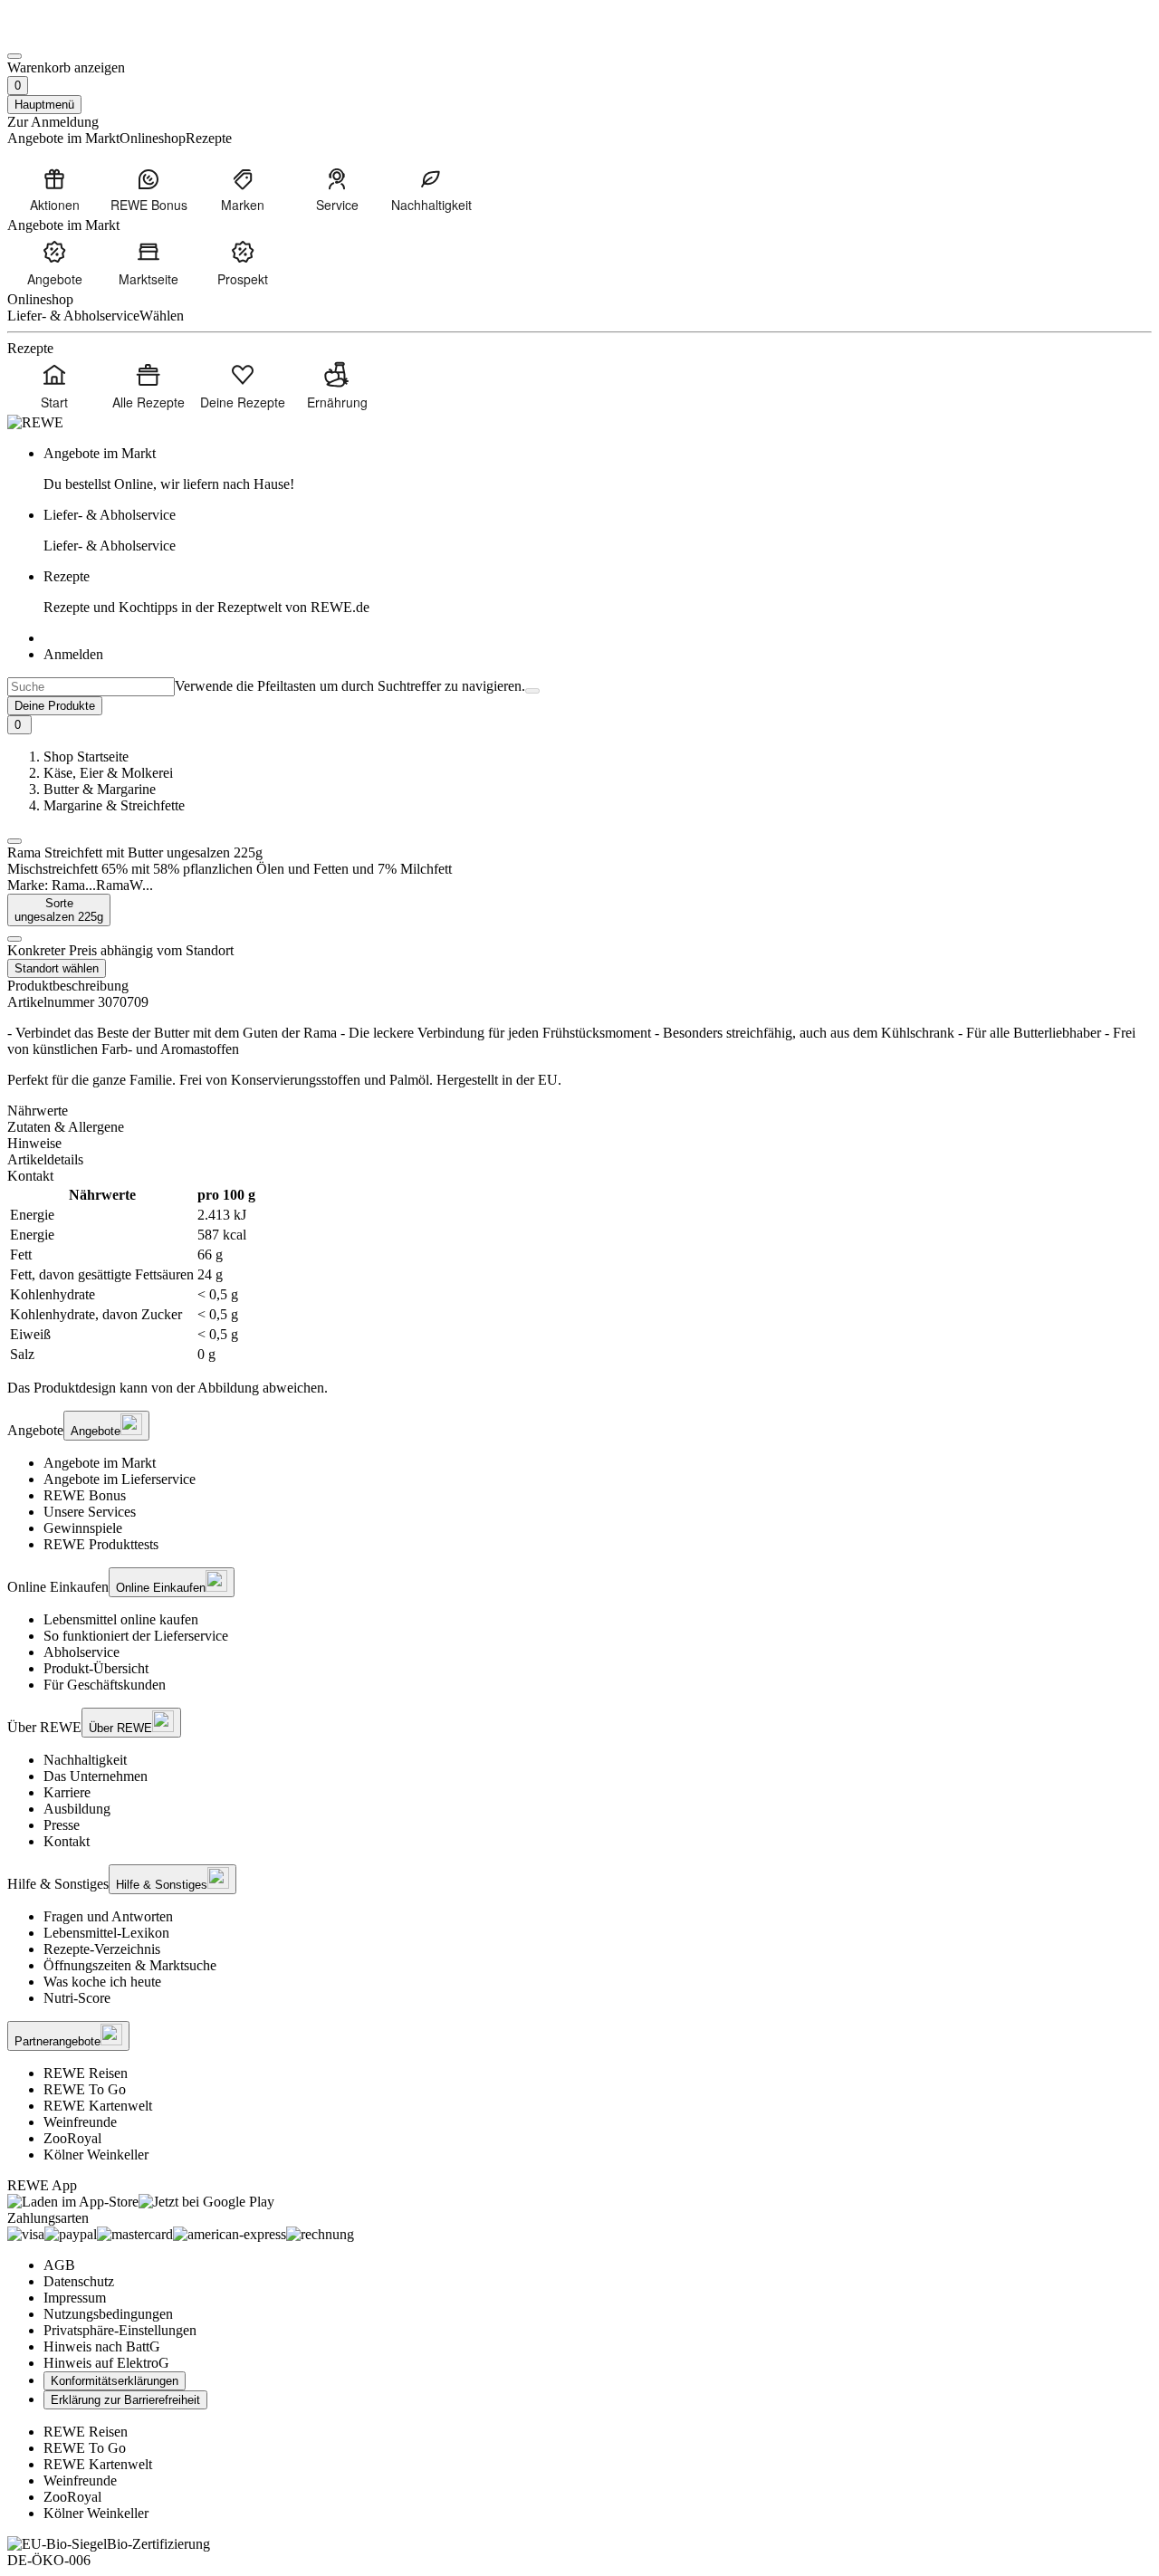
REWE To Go (85, 2089)
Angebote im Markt (100, 1463)
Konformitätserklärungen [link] (115, 2381)
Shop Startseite (86, 757)
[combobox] (91, 687)
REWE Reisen (86, 2073)
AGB (59, 2265)
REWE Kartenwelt (98, 2106)
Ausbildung (77, 1809)
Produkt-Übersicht (96, 1668)
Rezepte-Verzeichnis (102, 1949)
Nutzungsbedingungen (108, 2314)
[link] (598, 469)
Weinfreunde (80, 2122)
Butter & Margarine (100, 789)
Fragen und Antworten (108, 1916)
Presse (62, 1825)
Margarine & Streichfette (114, 805)
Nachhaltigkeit (85, 1760)
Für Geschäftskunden (105, 1685)
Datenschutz (79, 2281)
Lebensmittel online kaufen (121, 1619)
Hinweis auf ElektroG (106, 2363)
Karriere (67, 1792)
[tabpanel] (579, 1275)
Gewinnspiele (83, 1528)
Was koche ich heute (102, 1982)
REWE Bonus (85, 1495)
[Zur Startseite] (69, 35)
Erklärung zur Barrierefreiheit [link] (125, 2400)
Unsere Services (90, 1512)
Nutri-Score (77, 1998)
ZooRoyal (72, 2138)
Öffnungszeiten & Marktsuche (130, 1965)
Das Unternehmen (96, 1776)
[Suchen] (532, 691)
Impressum (75, 2298)
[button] (14, 841)
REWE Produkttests (101, 1544)
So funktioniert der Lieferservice (136, 1636)
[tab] (579, 1111)
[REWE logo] (35, 422)
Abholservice (81, 1652)
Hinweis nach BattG (102, 2346)
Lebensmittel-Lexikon (106, 1933)
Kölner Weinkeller (96, 2155)
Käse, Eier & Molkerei (108, 773)
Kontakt (67, 1841)
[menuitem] (54, 189)
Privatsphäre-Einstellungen (120, 2330)
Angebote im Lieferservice (120, 1479)
